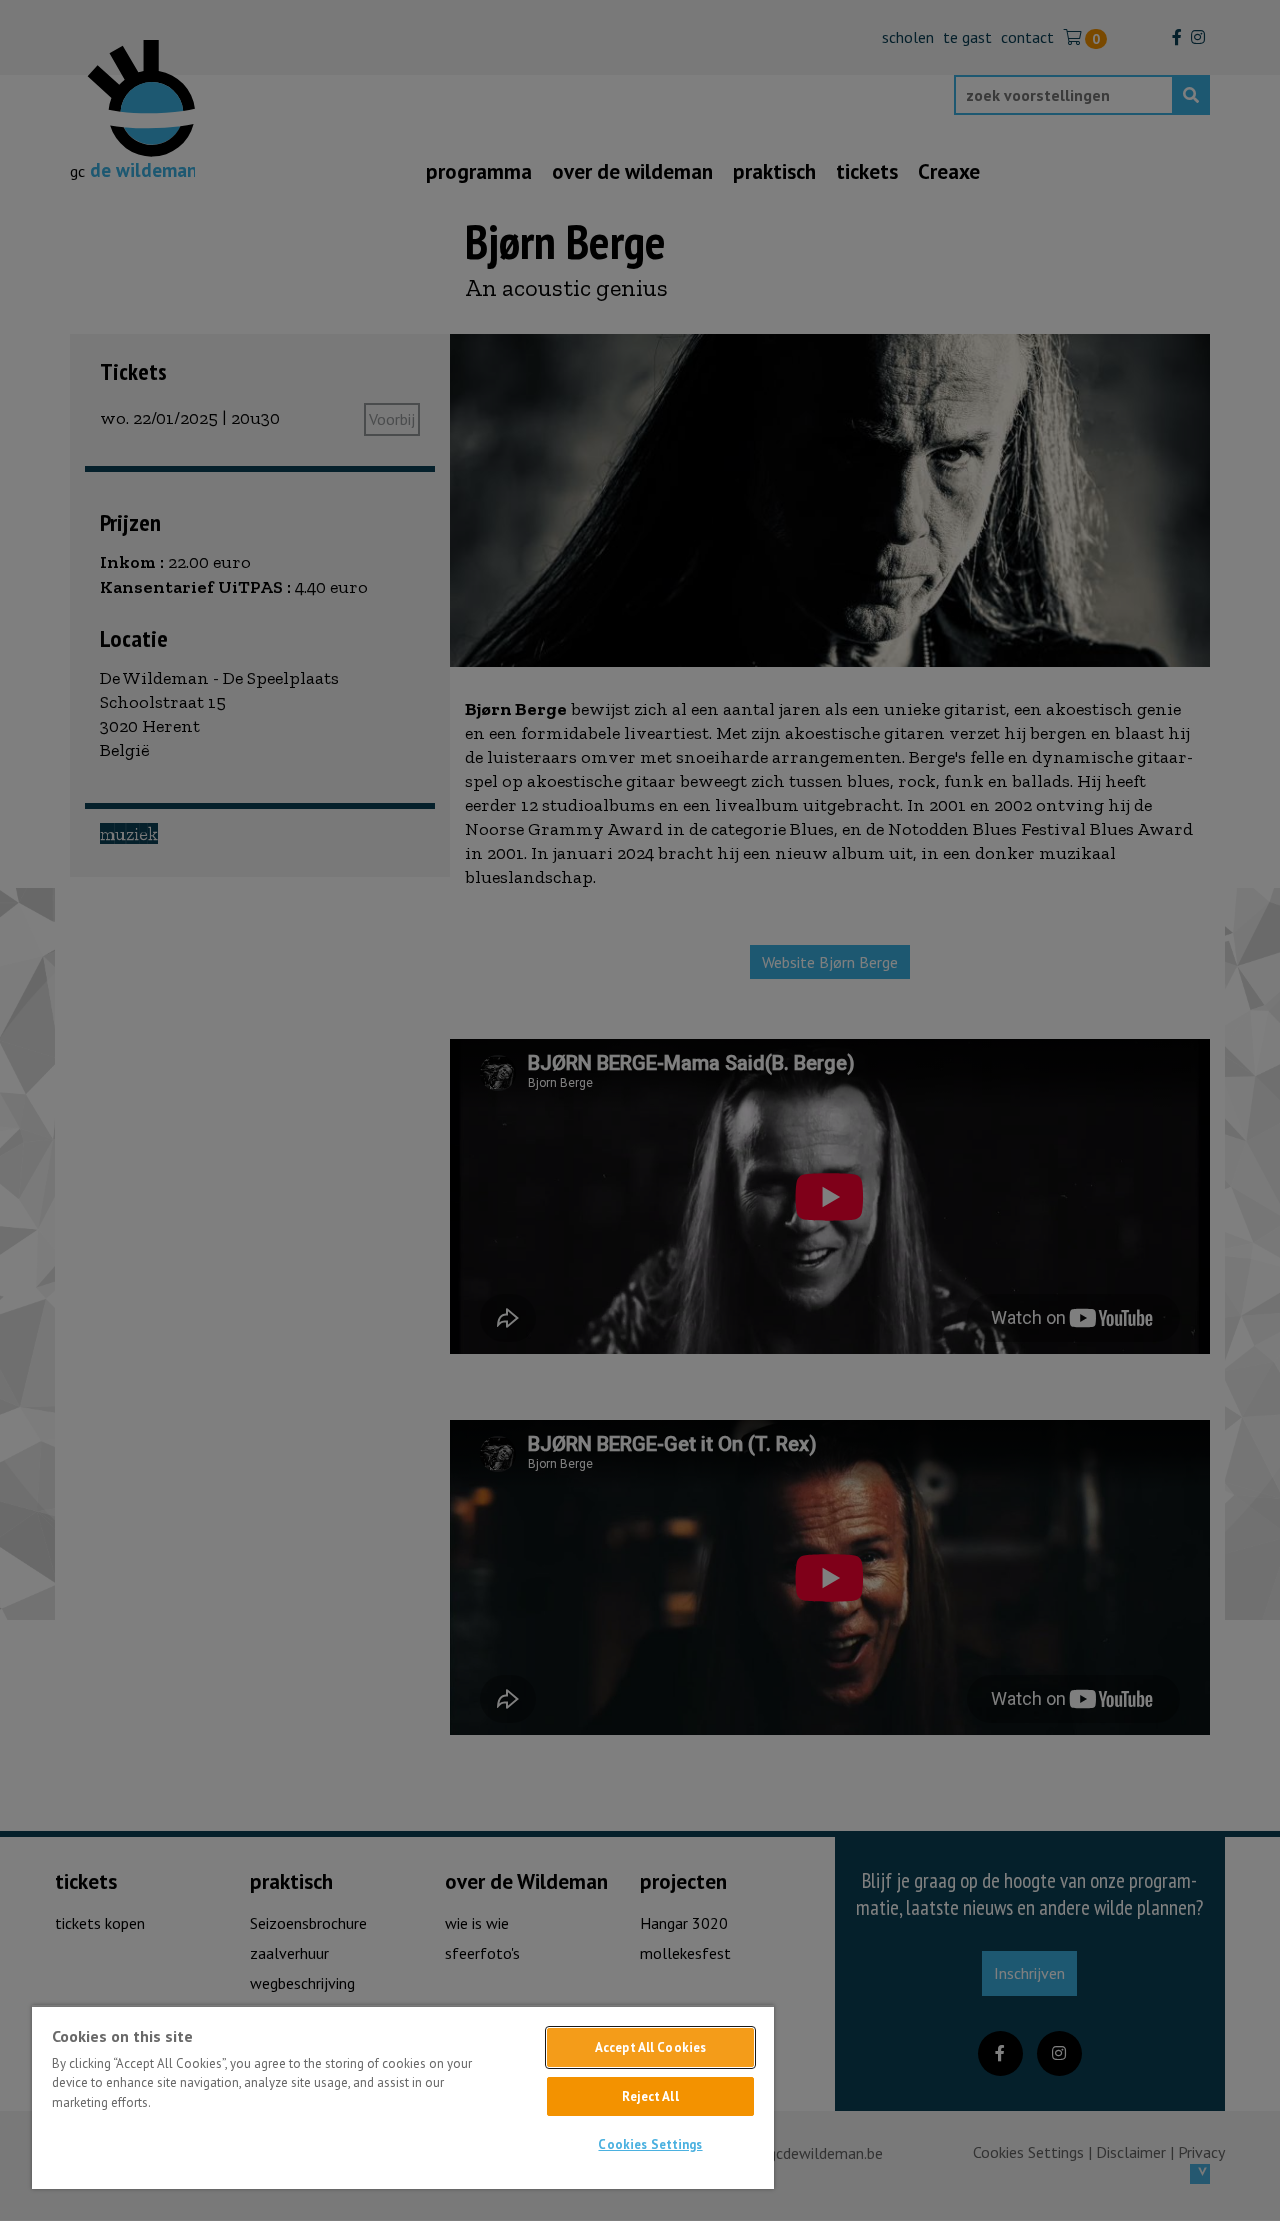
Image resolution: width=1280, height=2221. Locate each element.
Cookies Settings (650, 2144)
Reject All (650, 2096)
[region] (403, 2097)
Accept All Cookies (650, 2047)
